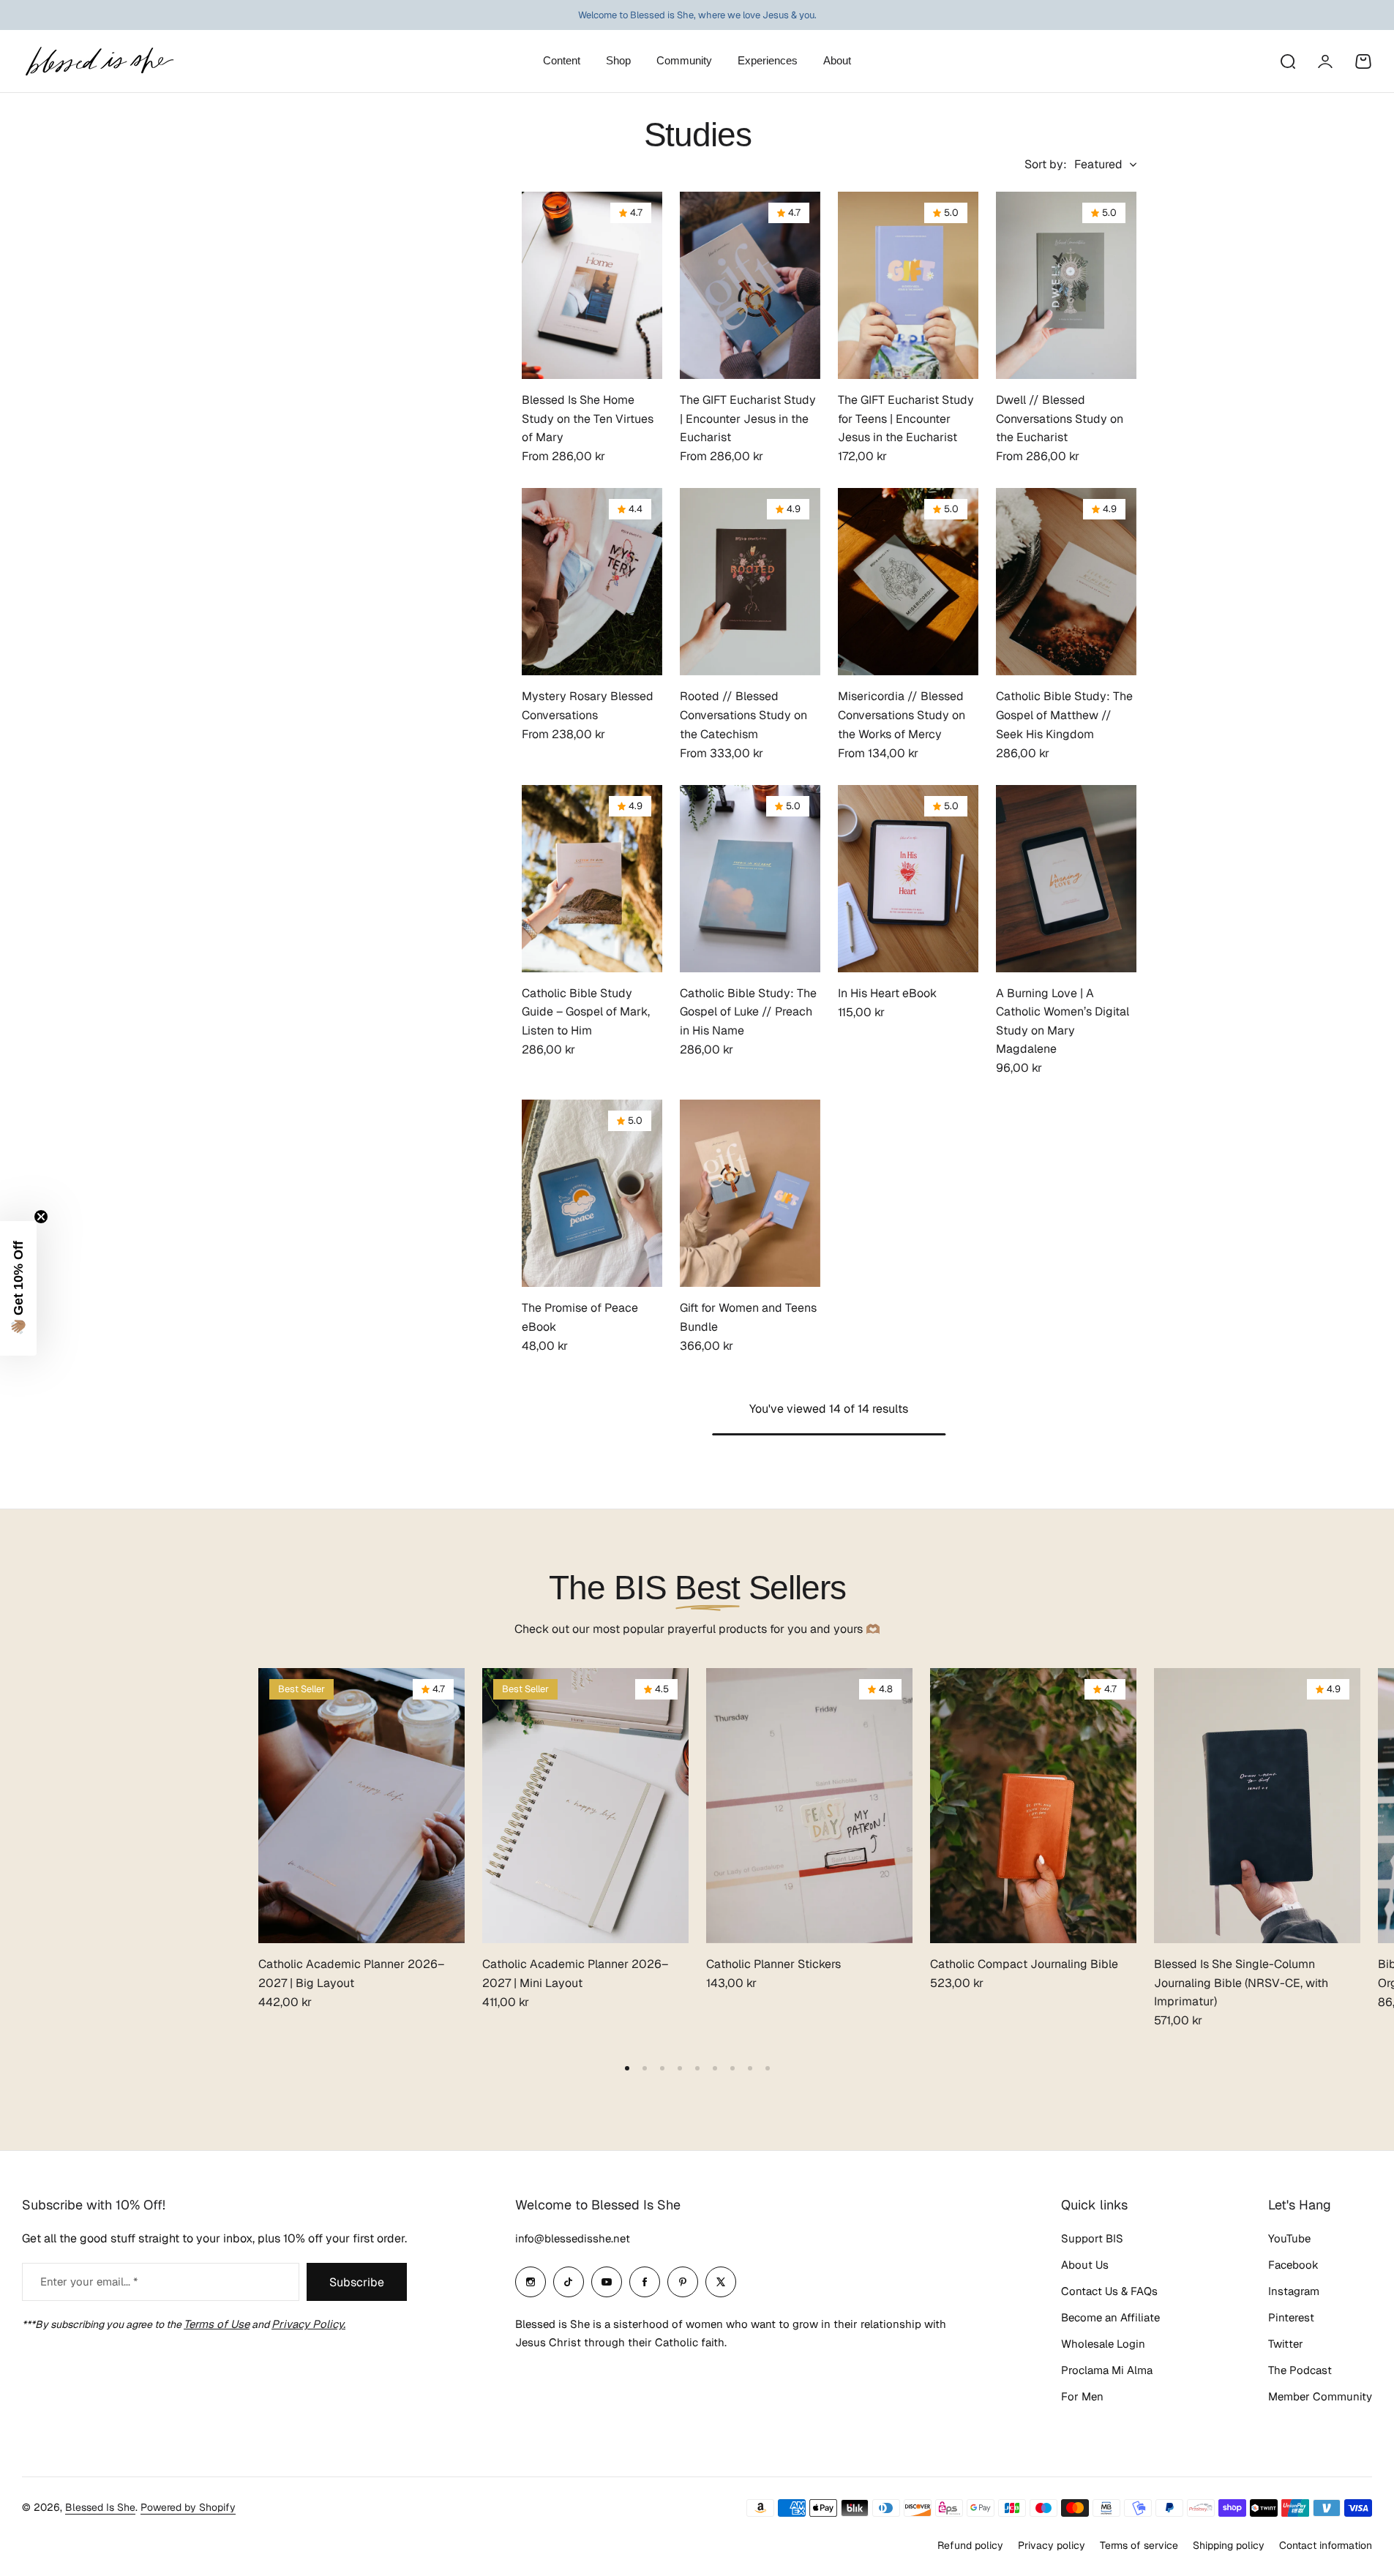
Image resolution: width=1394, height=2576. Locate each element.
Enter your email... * (89, 2282)
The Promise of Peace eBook (580, 1317)
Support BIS (1092, 2238)
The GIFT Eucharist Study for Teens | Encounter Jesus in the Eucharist (906, 418)
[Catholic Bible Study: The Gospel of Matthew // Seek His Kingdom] (1066, 582)
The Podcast (1300, 2370)
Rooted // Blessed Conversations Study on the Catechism (743, 715)
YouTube (1289, 2238)
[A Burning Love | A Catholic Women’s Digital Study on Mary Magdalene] (1066, 879)
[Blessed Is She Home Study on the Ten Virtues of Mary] (592, 285)
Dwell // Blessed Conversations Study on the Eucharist (1060, 418)
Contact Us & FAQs (1109, 2291)
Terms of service (1139, 2545)
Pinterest (1291, 2317)
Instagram (1294, 2291)
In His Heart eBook (887, 993)
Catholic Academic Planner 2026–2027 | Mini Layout (575, 1974)
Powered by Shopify (188, 2507)
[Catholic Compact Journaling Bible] (1033, 1806)
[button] (627, 2068)
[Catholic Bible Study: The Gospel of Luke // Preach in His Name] (750, 879)
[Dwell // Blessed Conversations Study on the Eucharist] (1066, 285)
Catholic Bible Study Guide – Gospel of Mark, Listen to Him (586, 1012)
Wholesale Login (1103, 2344)
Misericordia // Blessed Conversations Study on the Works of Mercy (902, 715)
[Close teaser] (41, 1217)
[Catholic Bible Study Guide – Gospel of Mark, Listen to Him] (592, 879)
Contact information (1326, 2545)
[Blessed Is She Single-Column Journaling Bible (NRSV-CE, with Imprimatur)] (1257, 1806)
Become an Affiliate (1110, 2317)
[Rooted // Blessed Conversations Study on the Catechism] (750, 582)
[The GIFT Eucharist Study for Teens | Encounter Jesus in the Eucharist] (908, 285)
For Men (1082, 2396)
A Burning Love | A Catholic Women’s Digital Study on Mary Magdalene (1063, 1021)
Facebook (1293, 2265)
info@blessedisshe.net (573, 2238)
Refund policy (970, 2545)
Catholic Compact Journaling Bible (1024, 1964)
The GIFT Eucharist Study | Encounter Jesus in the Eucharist (748, 418)
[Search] (1287, 61)
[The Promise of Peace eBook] (592, 1193)
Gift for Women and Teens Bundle (748, 1317)
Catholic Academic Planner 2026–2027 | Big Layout (351, 1974)
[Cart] (1363, 61)
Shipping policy (1229, 2545)
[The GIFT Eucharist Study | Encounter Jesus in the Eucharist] (750, 285)
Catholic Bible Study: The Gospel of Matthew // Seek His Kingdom (1064, 715)
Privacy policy (1052, 2545)
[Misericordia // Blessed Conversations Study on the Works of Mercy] (908, 582)
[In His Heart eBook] (908, 879)
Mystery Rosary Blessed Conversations (588, 706)
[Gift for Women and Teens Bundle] (750, 1193)
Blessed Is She (100, 2507)
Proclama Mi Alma (1107, 2370)
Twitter (1286, 2344)
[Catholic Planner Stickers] (809, 1806)
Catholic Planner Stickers (773, 1964)
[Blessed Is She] (99, 61)
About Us (1085, 2265)
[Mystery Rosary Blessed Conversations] (592, 582)
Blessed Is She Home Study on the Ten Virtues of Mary (588, 418)
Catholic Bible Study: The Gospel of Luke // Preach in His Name (748, 1012)
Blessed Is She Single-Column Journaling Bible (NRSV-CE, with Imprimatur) (1241, 1983)
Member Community (1320, 2396)
